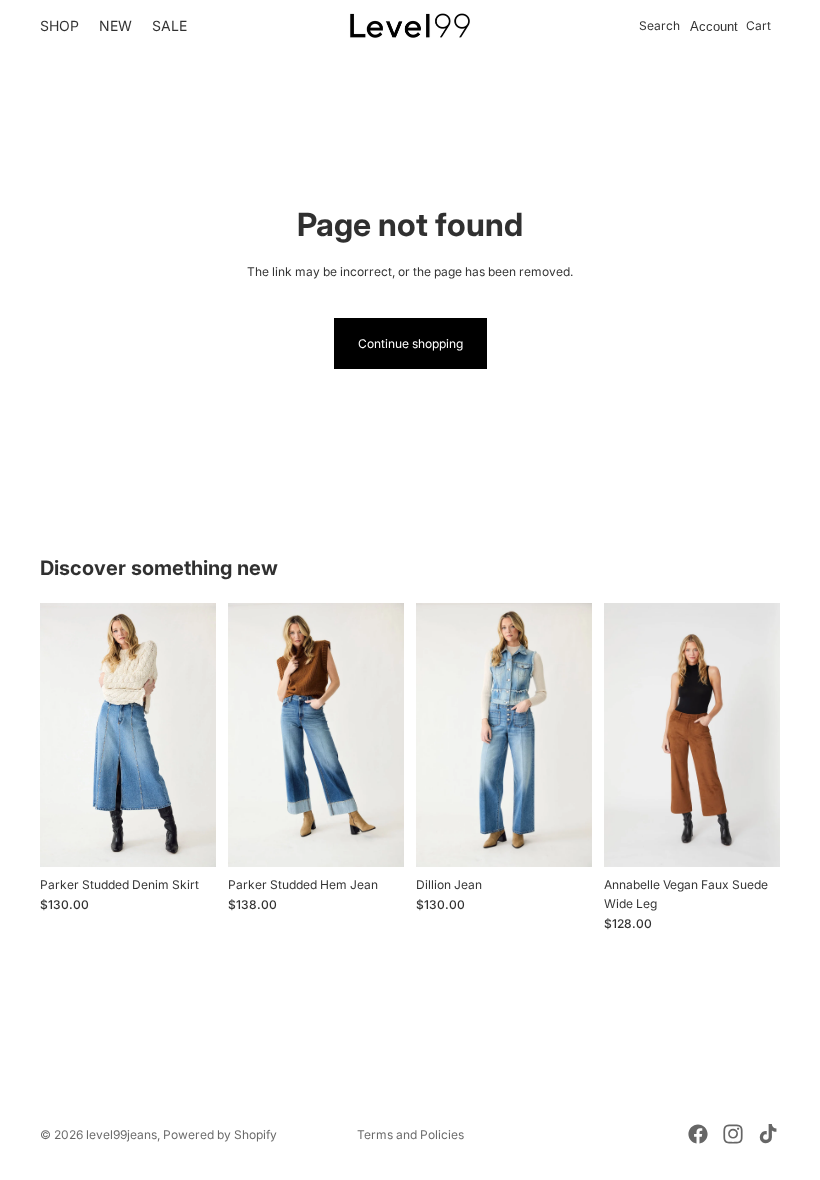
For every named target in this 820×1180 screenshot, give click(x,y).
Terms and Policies (410, 1134)
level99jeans (121, 1134)
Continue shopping (410, 343)
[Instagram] (733, 1134)
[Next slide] (382, 735)
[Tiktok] (768, 1134)
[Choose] (373, 836)
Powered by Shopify (220, 1134)
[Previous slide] (250, 735)
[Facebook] (698, 1134)
